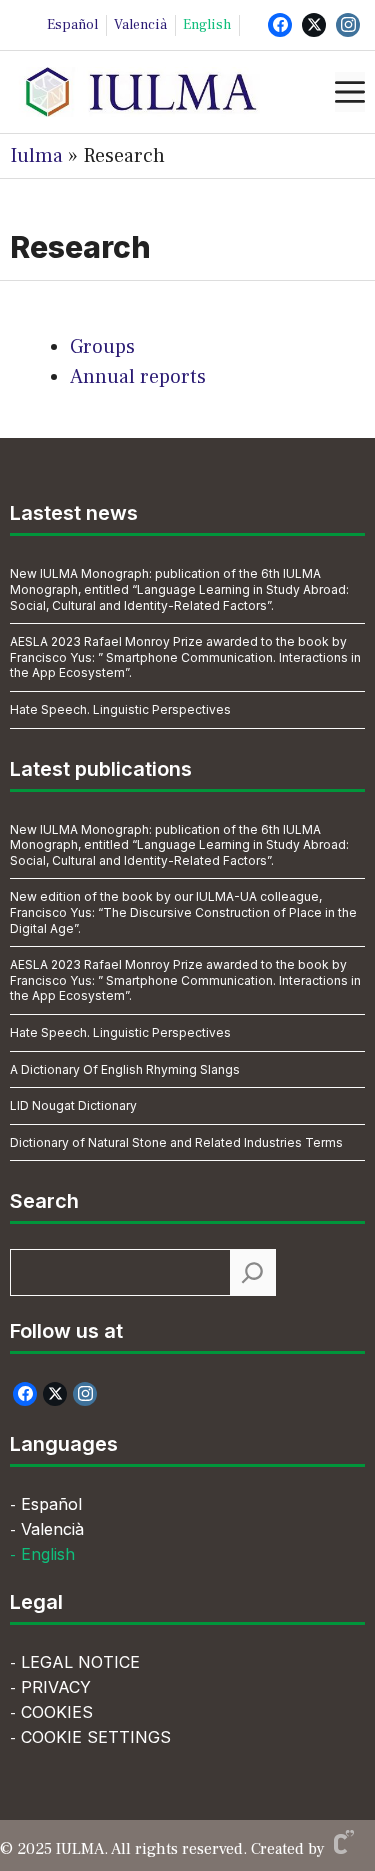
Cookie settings (96, 1737)
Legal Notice (80, 1662)
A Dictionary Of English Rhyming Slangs (125, 1069)
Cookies (57, 1712)
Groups (102, 347)
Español (72, 25)
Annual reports (138, 377)
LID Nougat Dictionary (73, 1105)
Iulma (36, 156)
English (207, 25)
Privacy (56, 1687)
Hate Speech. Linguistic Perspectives (120, 709)
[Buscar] (252, 1272)
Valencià (140, 25)
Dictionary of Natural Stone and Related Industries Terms (176, 1142)
